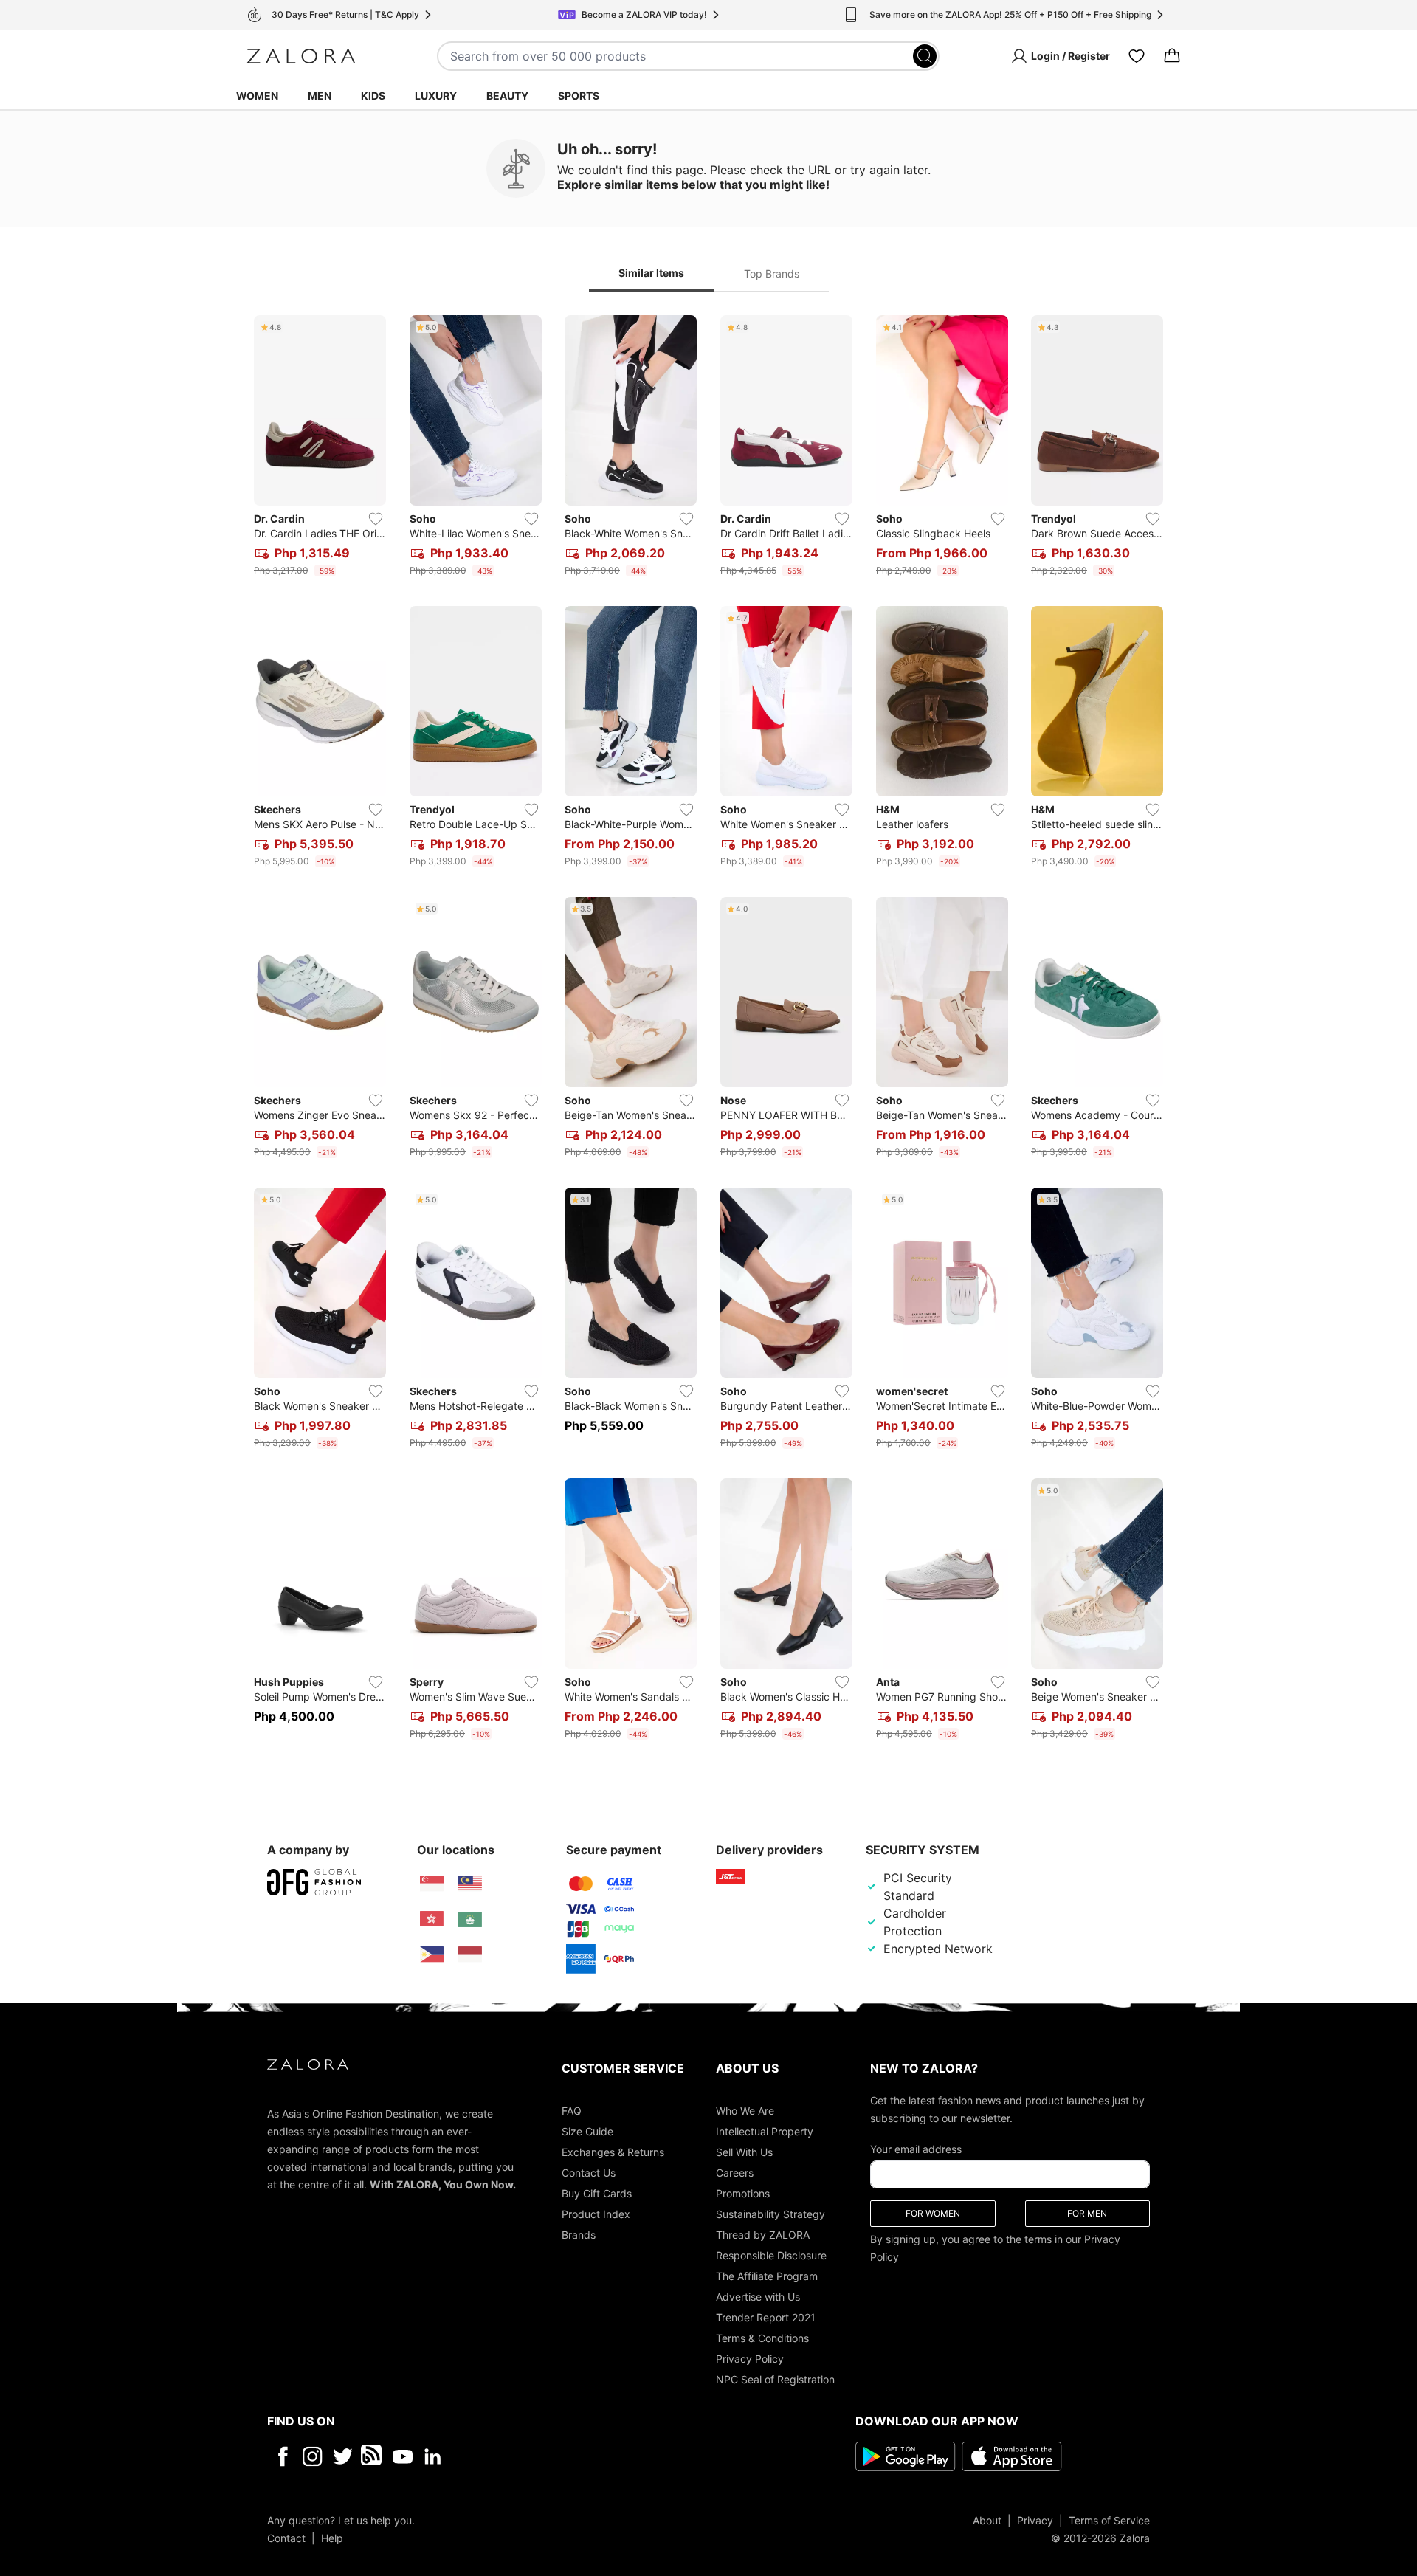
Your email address (916, 2148)
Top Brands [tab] (772, 273)
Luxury (436, 96)
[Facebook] (282, 2456)
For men (1087, 2212)
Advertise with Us (758, 2296)
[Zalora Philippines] (432, 1955)
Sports (579, 96)
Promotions (743, 2193)
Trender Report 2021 (766, 2317)
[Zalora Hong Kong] (432, 1919)
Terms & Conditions (762, 2337)
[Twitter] (343, 2456)
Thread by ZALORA (763, 2234)
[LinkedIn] (433, 2456)
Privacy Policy (750, 2358)
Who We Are (745, 2110)
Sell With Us (744, 2151)
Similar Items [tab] (651, 273)
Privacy (1035, 2520)
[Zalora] (301, 56)
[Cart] (1172, 56)
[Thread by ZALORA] (373, 2456)
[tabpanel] (708, 1030)
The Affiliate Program (767, 2275)
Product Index (596, 2213)
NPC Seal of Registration (775, 2379)
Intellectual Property (765, 2131)
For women (933, 2212)
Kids (373, 96)
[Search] (925, 56)
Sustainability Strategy (770, 2213)
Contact (286, 2537)
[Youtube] (403, 2456)
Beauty (507, 96)
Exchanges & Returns (613, 2151)
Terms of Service (1109, 2520)
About (987, 2520)
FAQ (572, 2110)
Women (257, 96)
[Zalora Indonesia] (470, 1955)
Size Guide (587, 2131)
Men (320, 96)
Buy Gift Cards (597, 2193)
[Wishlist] (1137, 56)
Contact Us (589, 2172)
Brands (579, 2234)
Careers (735, 2172)
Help (332, 2537)
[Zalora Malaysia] (470, 1884)
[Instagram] (313, 2456)
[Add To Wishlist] (376, 519)
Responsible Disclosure (771, 2255)
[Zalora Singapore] (432, 1884)
